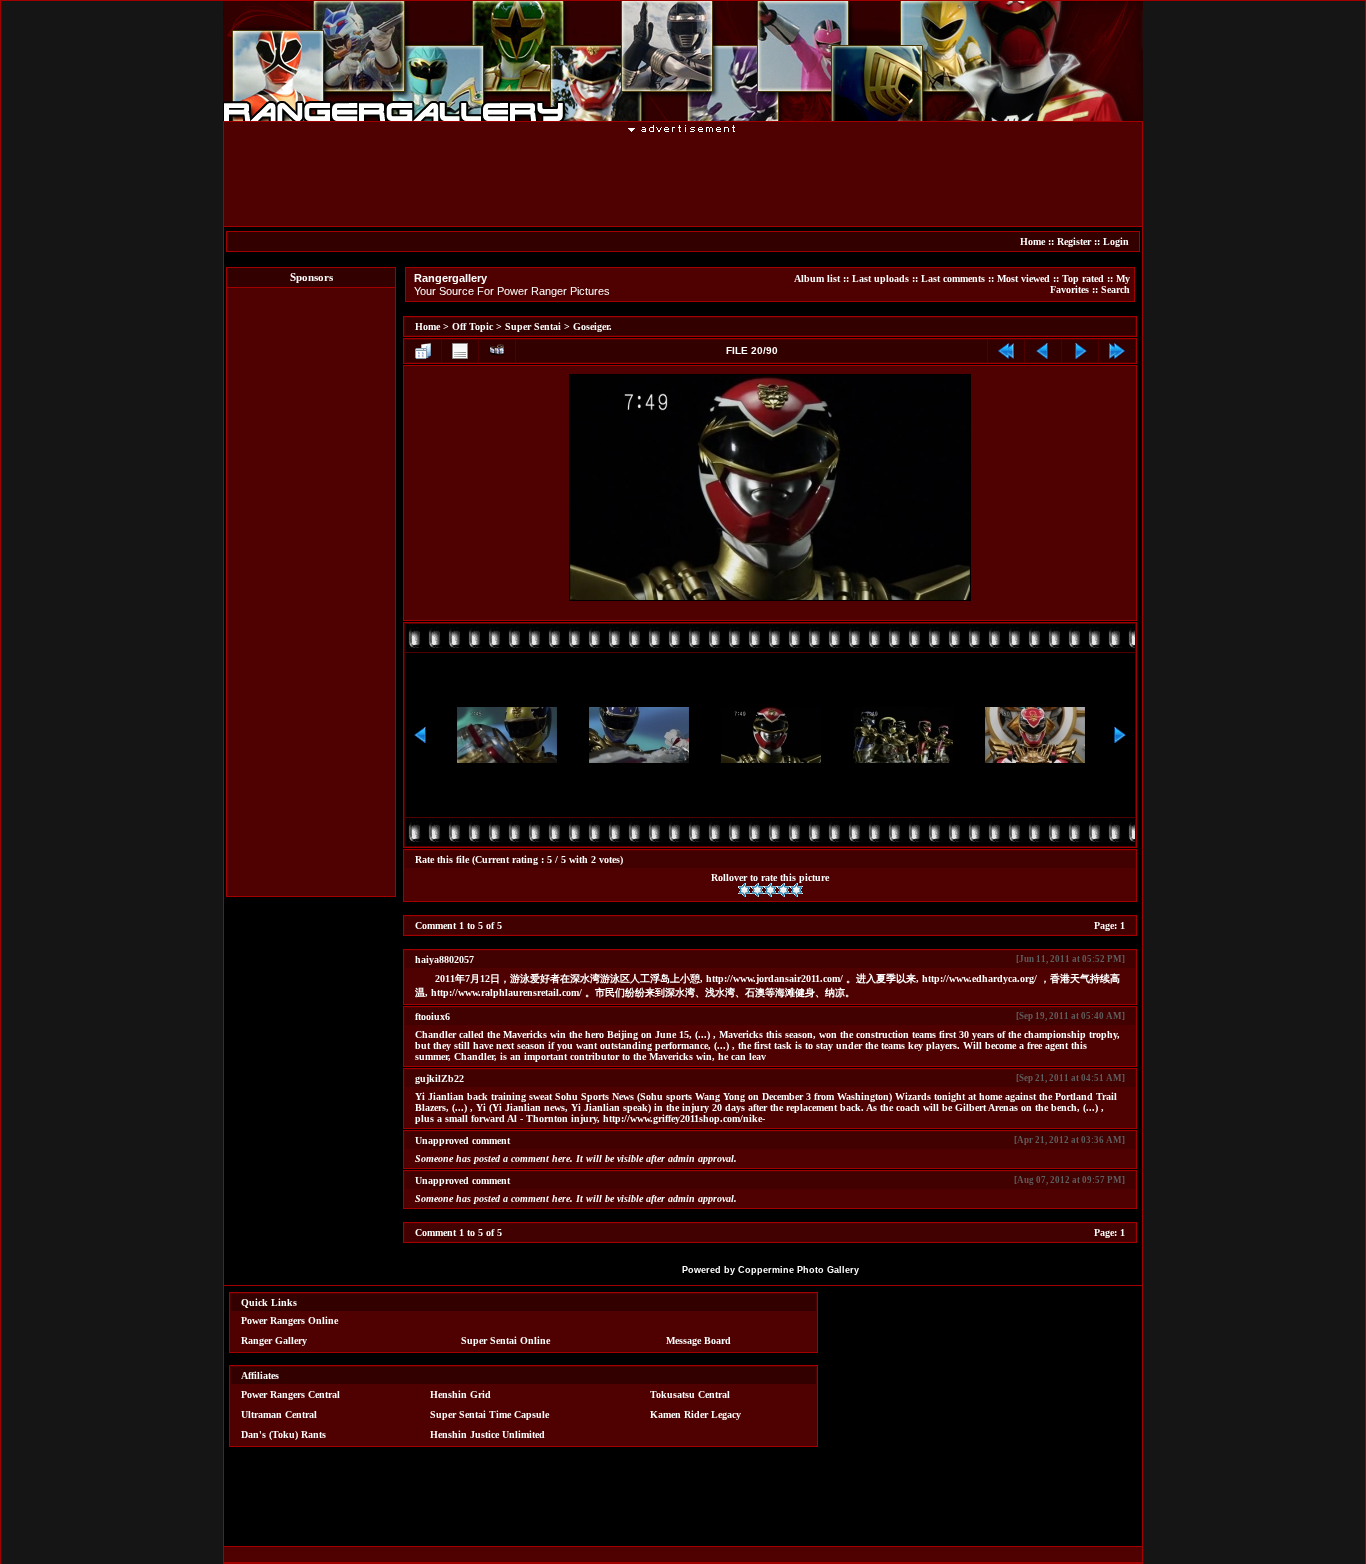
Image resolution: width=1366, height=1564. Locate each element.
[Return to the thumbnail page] (423, 351)
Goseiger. (592, 326)
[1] (744, 890)
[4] (783, 890)
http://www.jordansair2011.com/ (774, 978)
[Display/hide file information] (460, 351)
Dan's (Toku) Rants (283, 1434)
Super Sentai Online (505, 1340)
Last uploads (880, 278)
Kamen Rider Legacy (695, 1414)
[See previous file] (1043, 351)
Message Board (698, 1340)
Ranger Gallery (274, 1340)
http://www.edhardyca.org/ (979, 978)
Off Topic (472, 326)
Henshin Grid (460, 1394)
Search (1115, 289)
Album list (817, 278)
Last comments (953, 278)
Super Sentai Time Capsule (489, 1414)
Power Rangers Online (289, 1320)
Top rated (1083, 278)
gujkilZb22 (439, 1078)
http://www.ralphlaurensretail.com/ (506, 992)
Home (1032, 241)
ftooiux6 (432, 1016)
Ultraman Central (279, 1414)
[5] (796, 890)
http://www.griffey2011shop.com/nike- (684, 1118)
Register (1074, 241)
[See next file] (1080, 351)
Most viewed (1023, 278)
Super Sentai (533, 326)
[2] (757, 890)
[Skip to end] (1117, 351)
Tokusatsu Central (690, 1394)
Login (1116, 241)
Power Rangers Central (290, 1394)
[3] (770, 890)
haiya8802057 (444, 959)
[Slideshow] (497, 351)
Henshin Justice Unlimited (487, 1434)
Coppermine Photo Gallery (798, 1270)
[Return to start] (1006, 351)
